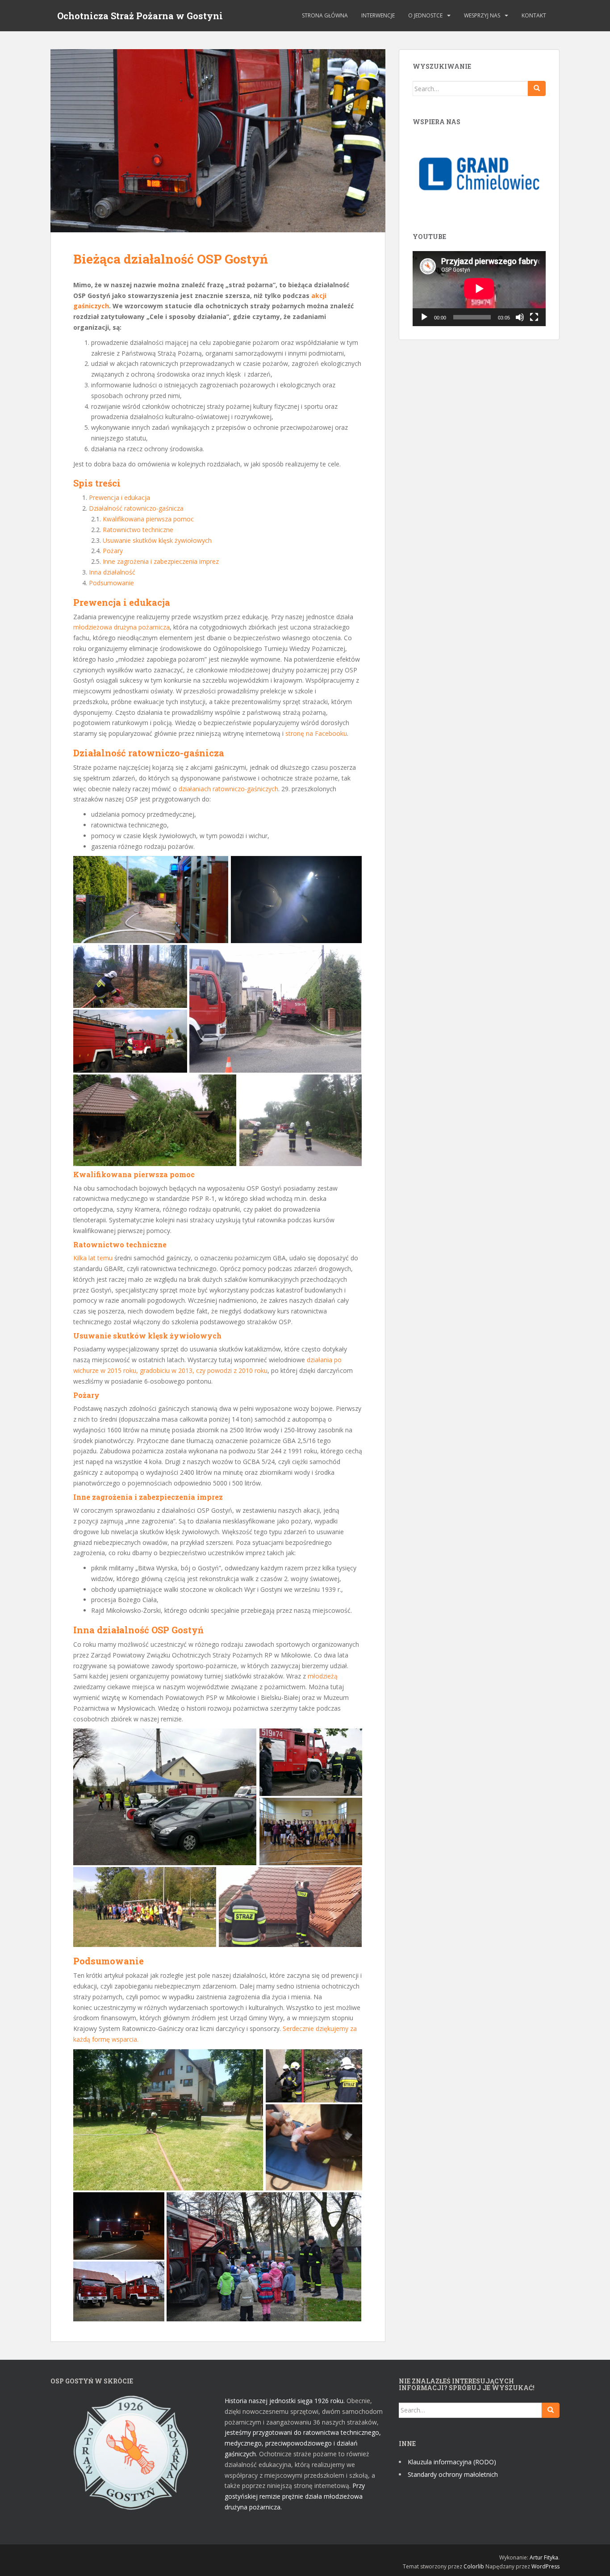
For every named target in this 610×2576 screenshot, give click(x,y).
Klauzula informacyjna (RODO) (452, 2462)
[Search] (537, 88)
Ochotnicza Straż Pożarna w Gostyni (140, 16)
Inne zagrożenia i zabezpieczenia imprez (161, 561)
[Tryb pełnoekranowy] (534, 317)
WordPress (545, 2566)
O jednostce (425, 15)
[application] (479, 289)
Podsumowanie (111, 583)
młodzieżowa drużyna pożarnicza (121, 627)
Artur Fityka (544, 2557)
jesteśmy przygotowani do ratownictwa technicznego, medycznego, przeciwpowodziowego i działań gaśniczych (303, 2443)
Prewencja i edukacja (119, 497)
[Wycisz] (520, 317)
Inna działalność (112, 572)
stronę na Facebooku (316, 733)
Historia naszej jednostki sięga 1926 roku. (285, 2401)
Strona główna (325, 15)
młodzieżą (323, 1676)
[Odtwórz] (424, 317)
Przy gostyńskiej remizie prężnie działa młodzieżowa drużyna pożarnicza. (295, 2496)
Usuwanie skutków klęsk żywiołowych (157, 540)
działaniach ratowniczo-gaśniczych (228, 789)
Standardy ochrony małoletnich (453, 2474)
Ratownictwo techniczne (138, 530)
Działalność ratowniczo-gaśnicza (136, 508)
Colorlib (474, 2566)
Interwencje (378, 15)
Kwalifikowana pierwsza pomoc (148, 519)
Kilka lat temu (93, 1258)
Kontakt (534, 15)
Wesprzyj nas (482, 15)
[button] (151, 899)
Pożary (113, 551)
